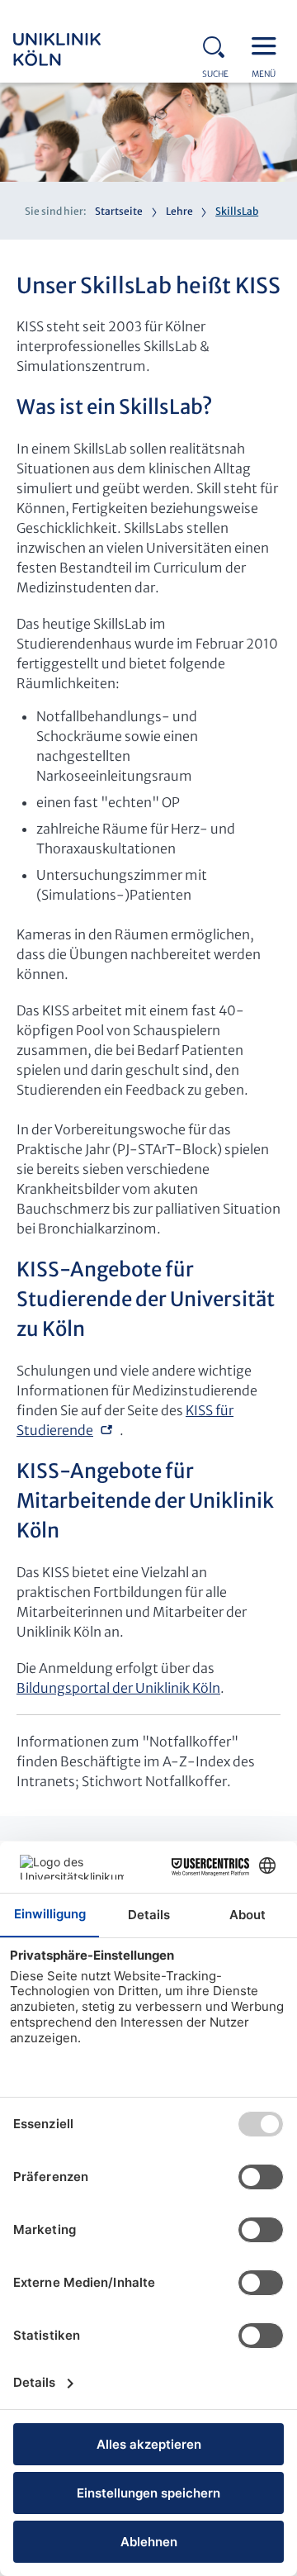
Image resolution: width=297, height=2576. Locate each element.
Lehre (179, 211)
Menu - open (268, 45)
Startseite (119, 211)
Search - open (219, 45)
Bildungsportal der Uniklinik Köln (118, 1688)
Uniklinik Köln (79, 50)
